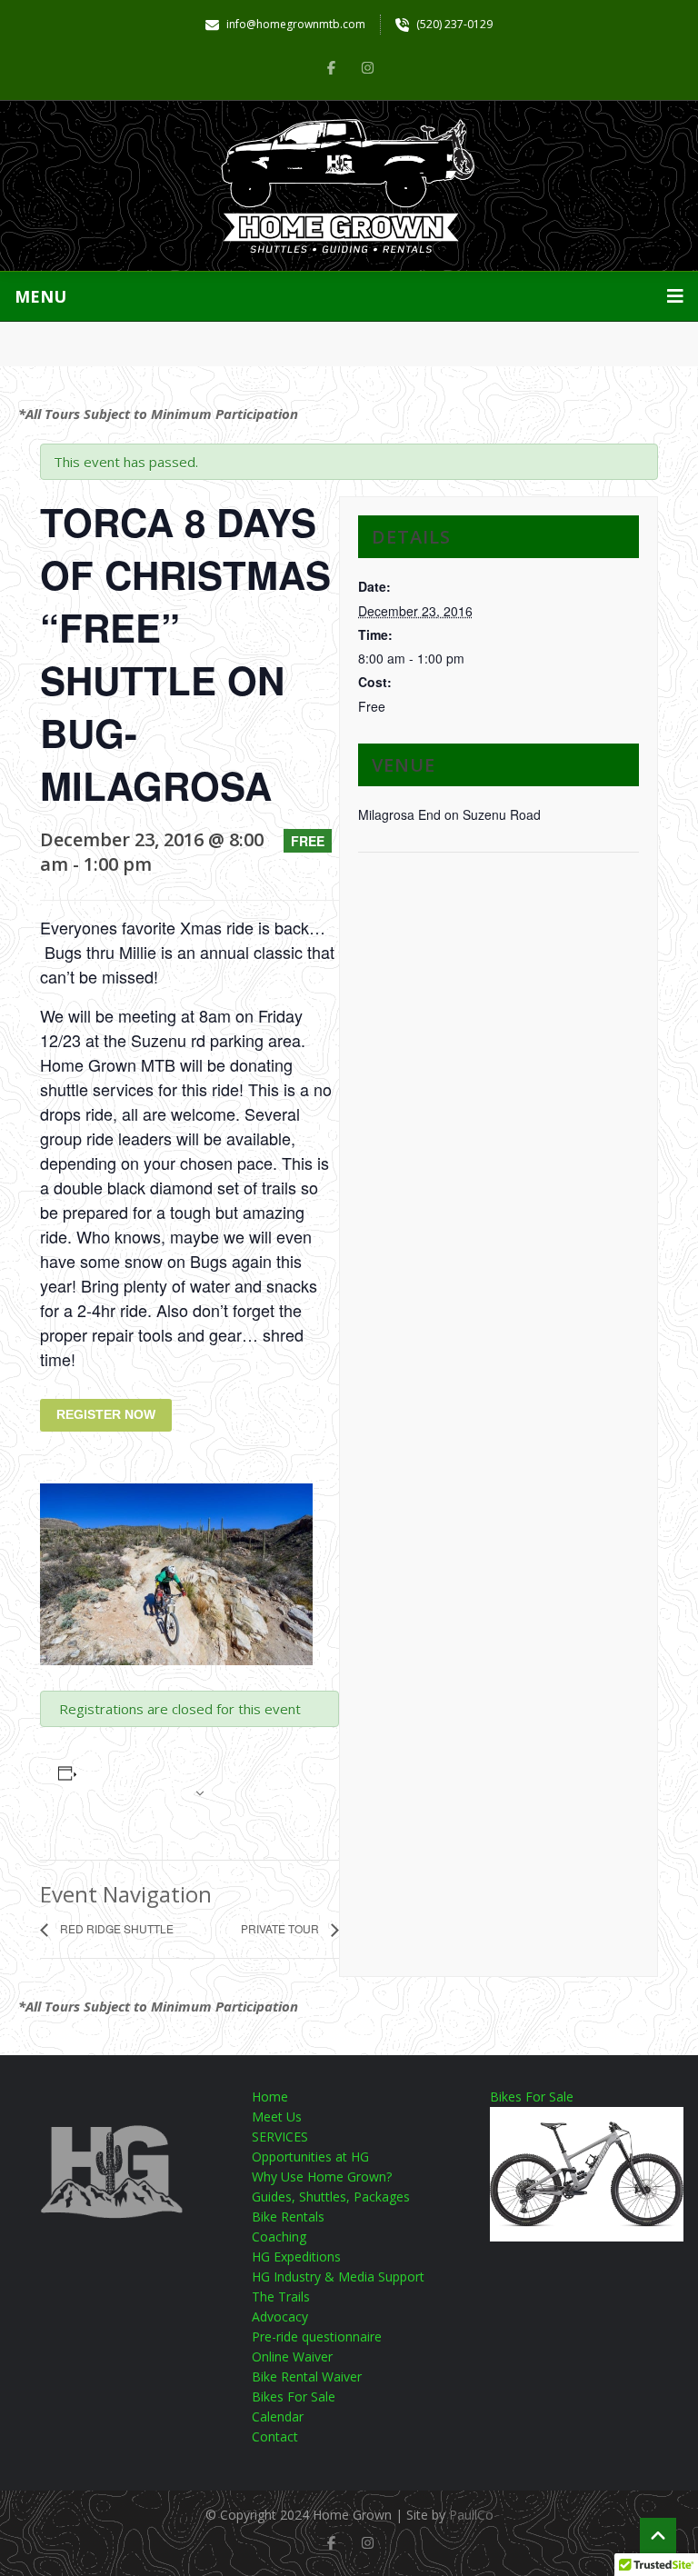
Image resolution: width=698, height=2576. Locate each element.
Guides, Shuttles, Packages (331, 2197)
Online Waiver (292, 2356)
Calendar (278, 2416)
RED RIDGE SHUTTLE (115, 1928)
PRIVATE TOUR (281, 1928)
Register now (106, 1414)
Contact (275, 2436)
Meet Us (277, 2117)
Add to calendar (121, 1792)
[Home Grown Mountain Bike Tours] (349, 186)
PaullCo (471, 2515)
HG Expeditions (296, 2256)
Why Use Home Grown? (322, 2177)
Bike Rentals (288, 2217)
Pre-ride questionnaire (317, 2336)
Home (270, 2097)
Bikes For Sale (294, 2396)
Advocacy (280, 2316)
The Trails (281, 2296)
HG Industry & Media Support (338, 2276)
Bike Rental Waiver (307, 2376)
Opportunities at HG (310, 2157)
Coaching (279, 2237)
